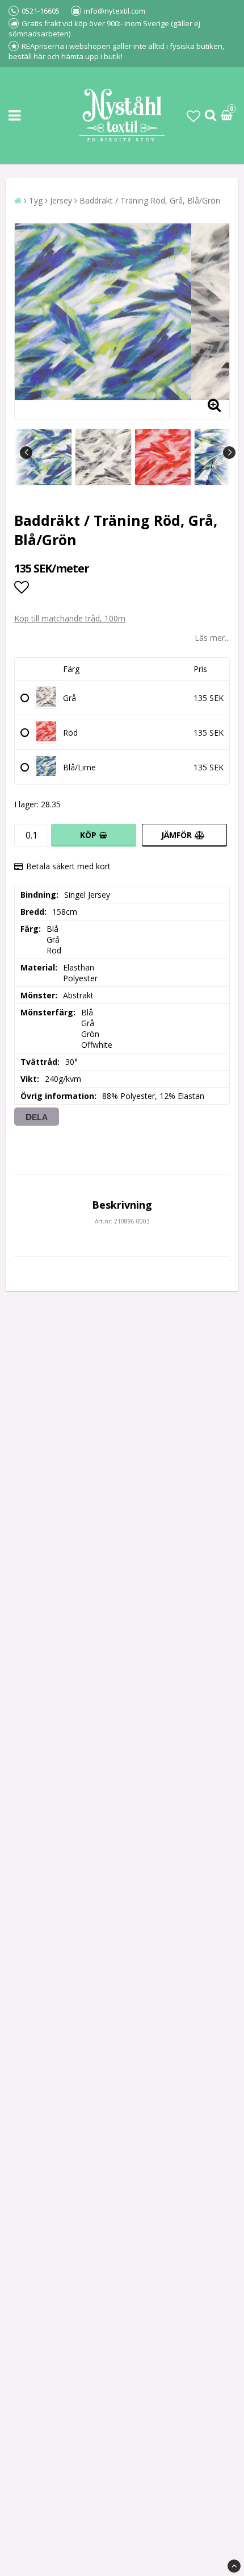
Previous (26, 453)
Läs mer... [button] (212, 638)
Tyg (36, 200)
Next (229, 453)
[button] (193, 116)
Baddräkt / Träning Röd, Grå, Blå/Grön (150, 200)
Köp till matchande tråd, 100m (70, 618)
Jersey (61, 200)
